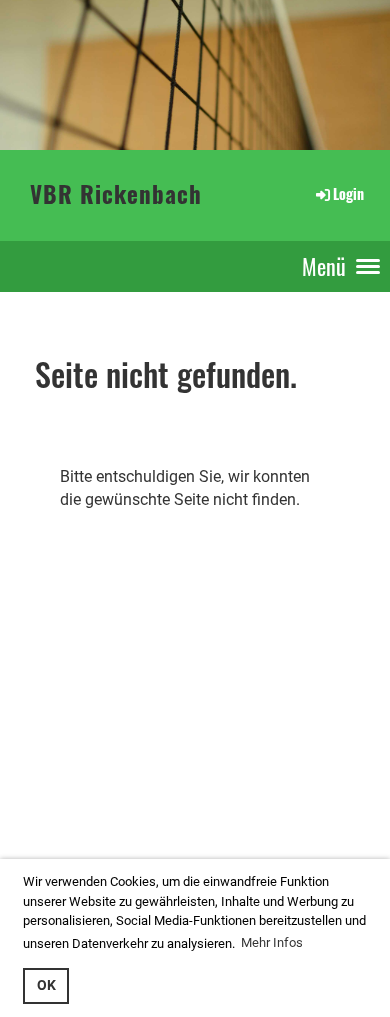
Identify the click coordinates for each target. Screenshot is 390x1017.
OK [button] (46, 985)
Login (348, 193)
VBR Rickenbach (116, 194)
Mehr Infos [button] (272, 942)
